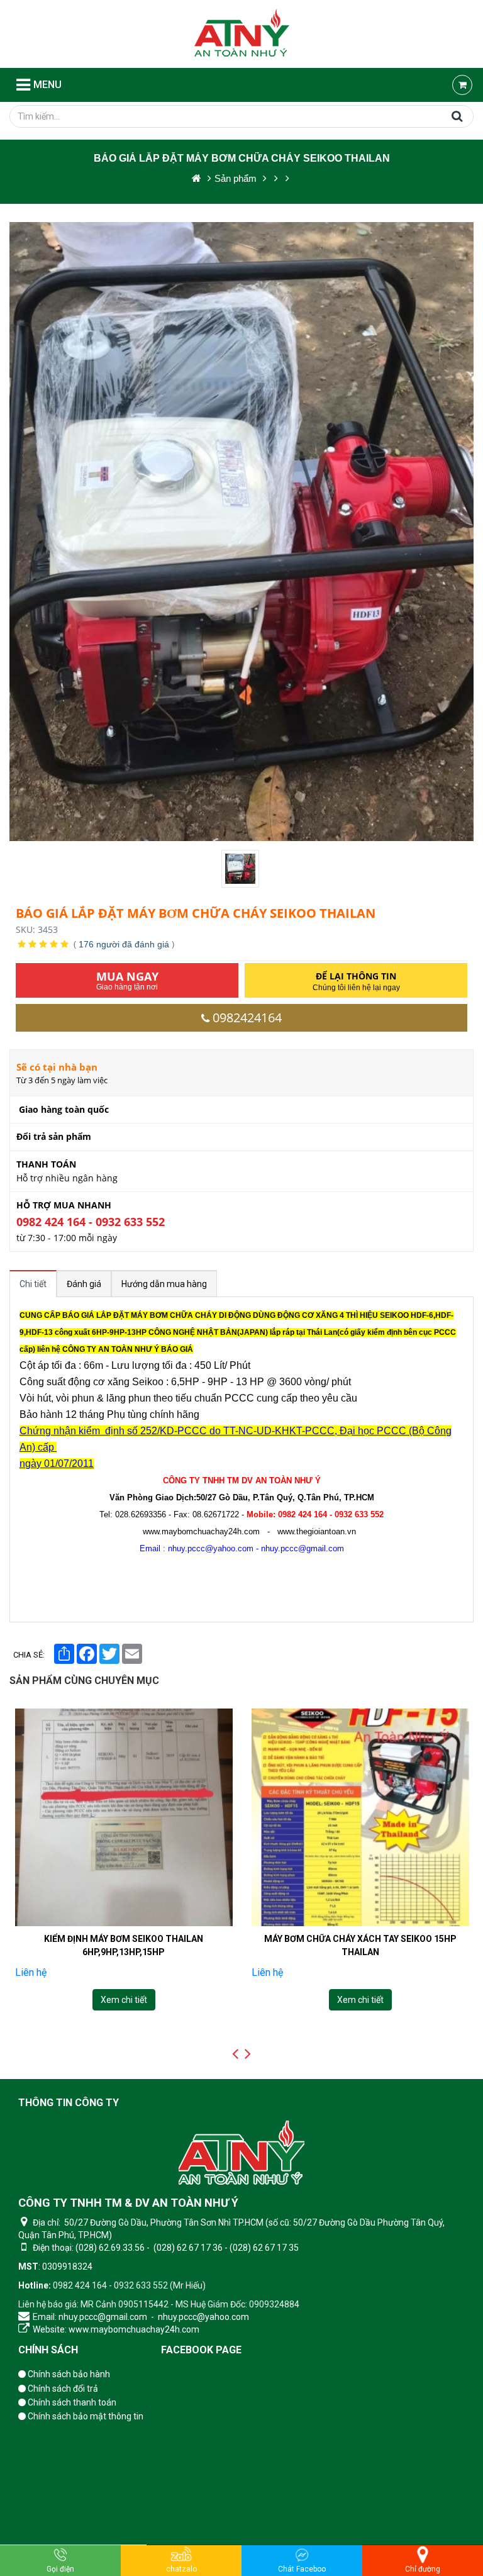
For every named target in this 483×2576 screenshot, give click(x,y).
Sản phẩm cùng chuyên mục (84, 1681)
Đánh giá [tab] (84, 1284)
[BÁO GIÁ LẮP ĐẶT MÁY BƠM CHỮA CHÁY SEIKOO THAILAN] (241, 869)
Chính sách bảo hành (68, 2374)
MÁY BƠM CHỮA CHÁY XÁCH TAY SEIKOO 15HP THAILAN (123, 1945)
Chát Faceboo (302, 2569)
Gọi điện (60, 2569)
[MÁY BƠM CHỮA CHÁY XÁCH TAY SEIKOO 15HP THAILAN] (123, 1817)
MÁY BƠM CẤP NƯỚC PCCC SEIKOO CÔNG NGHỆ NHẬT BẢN (360, 1945)
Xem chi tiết (123, 2000)
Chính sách (48, 2350)
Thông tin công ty (69, 2103)
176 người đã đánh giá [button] (124, 944)
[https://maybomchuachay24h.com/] (197, 178)
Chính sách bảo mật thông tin (85, 2416)
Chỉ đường (423, 2569)
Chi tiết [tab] (33, 1284)
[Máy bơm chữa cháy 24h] (242, 34)
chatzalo (181, 2569)
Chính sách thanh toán (71, 2402)
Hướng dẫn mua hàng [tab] (164, 1284)
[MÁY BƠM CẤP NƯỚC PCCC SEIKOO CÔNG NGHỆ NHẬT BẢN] (360, 1817)
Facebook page (201, 2350)
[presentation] (235, 2054)
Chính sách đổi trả (62, 2389)
